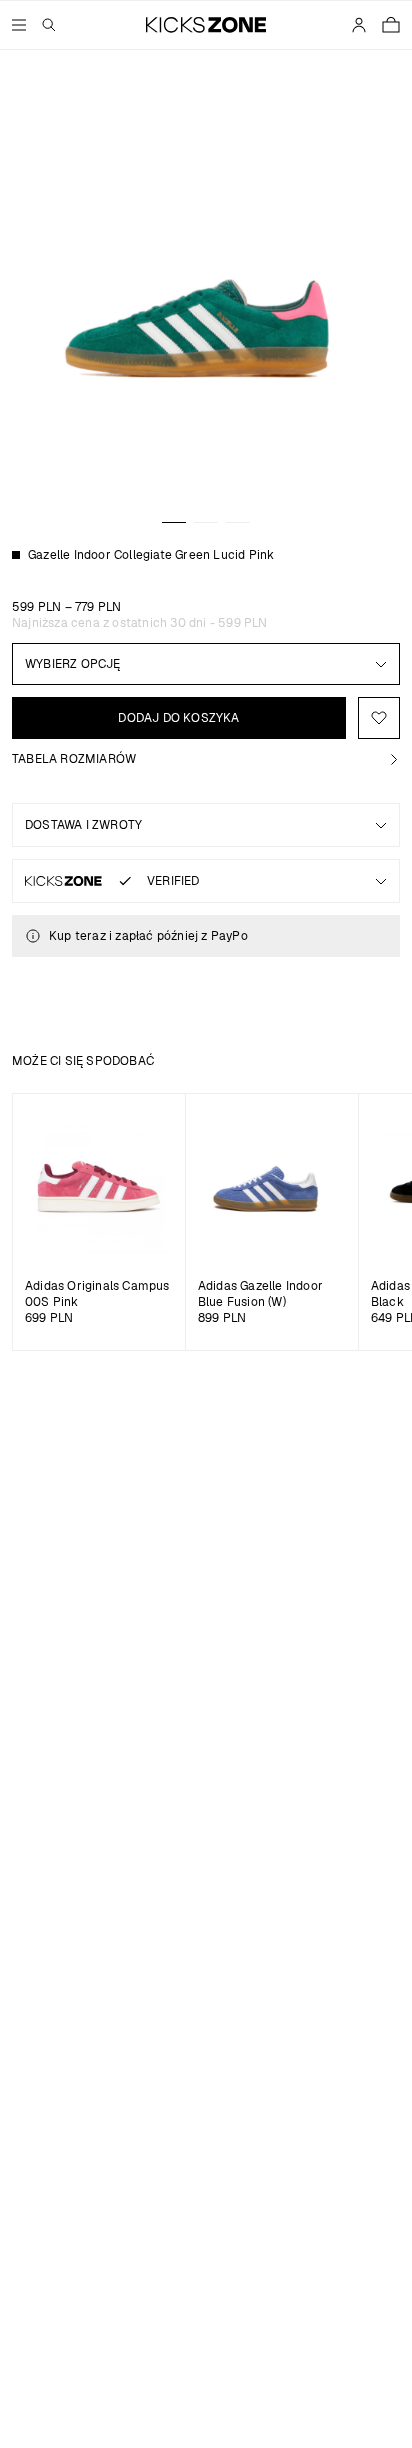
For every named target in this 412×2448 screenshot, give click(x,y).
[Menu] (19, 25)
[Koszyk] (391, 25)
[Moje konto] (359, 25)
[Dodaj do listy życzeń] (379, 718)
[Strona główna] (206, 25)
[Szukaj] (49, 25)
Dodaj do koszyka (178, 718)
